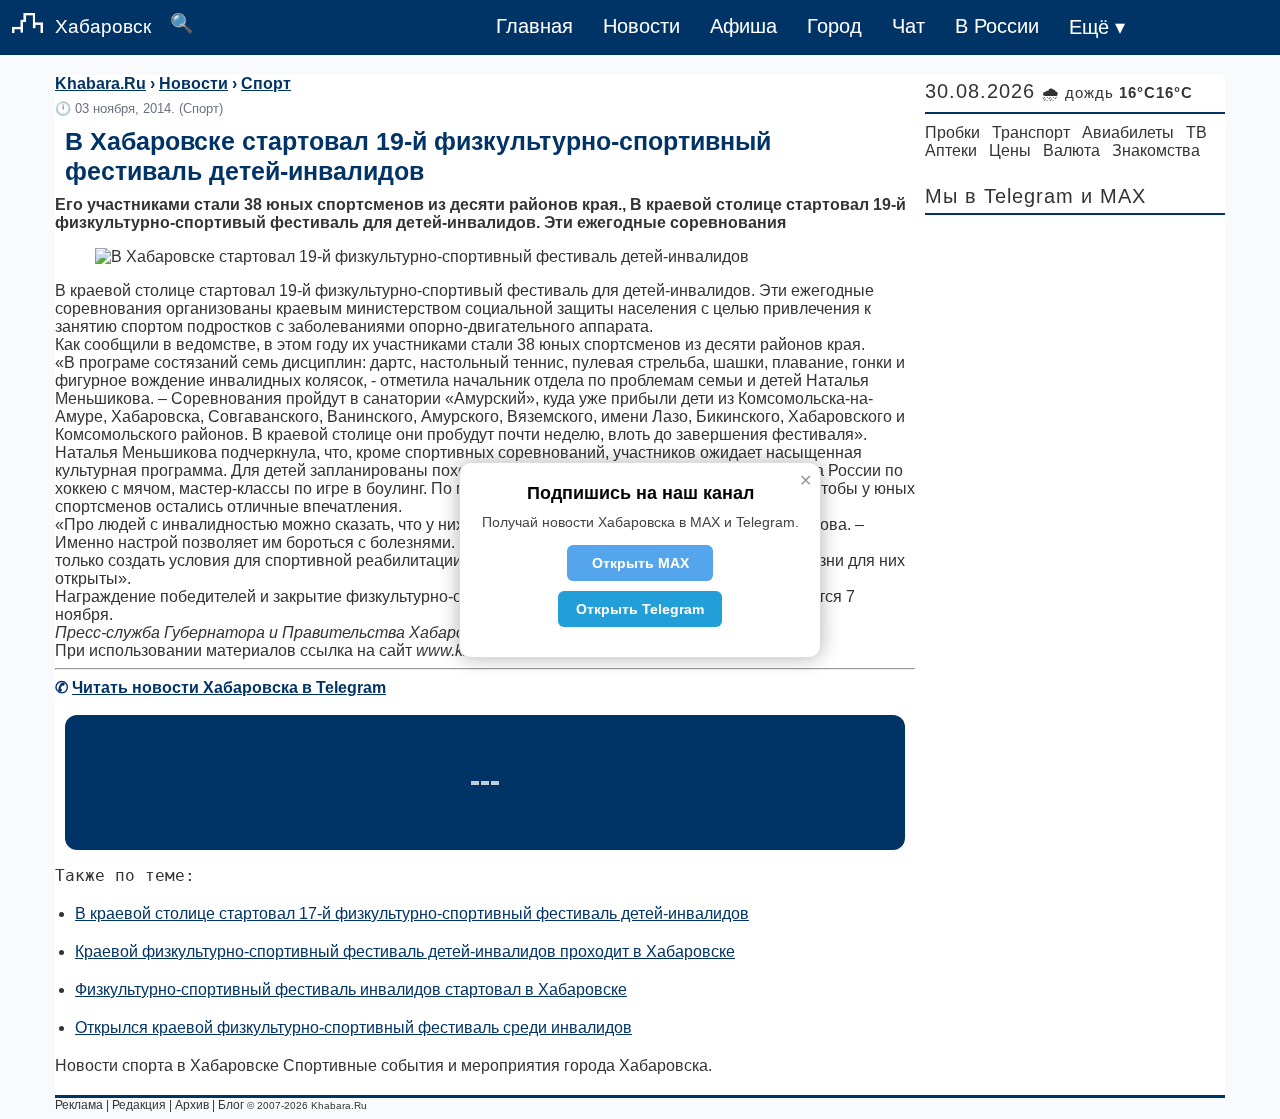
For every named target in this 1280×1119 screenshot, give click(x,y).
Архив (192, 1105)
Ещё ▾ (1097, 27)
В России (997, 26)
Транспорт (1031, 132)
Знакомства (1156, 150)
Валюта (1071, 150)
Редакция (139, 1105)
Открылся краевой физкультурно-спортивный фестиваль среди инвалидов (353, 1027)
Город (834, 26)
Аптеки (951, 150)
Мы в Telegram (999, 196)
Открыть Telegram (640, 609)
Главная (534, 26)
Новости (641, 26)
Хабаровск (103, 26)
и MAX (1113, 196)
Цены (1010, 150)
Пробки (952, 132)
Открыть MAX (640, 563)
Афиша (743, 26)
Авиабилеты (1128, 132)
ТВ (1196, 132)
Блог (231, 1105)
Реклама (79, 1105)
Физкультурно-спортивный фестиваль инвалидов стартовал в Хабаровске (351, 989)
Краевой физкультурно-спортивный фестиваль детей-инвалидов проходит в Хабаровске (405, 951)
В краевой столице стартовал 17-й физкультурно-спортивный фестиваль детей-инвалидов (412, 913)
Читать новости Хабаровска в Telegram (229, 687)
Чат (908, 26)
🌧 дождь (1117, 92)
